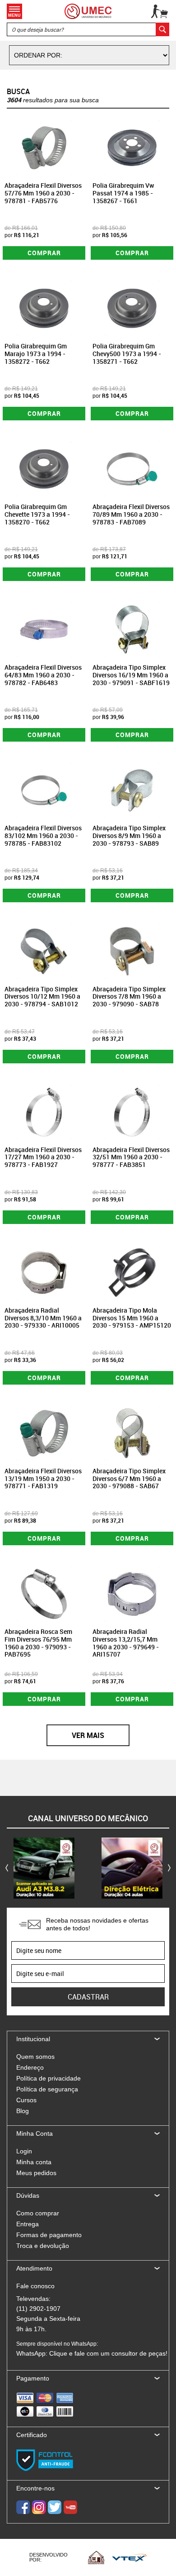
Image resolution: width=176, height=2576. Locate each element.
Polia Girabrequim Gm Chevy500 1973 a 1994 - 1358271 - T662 (127, 354)
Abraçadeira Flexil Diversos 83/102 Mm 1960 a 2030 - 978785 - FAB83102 (43, 836)
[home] (88, 11)
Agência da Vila (96, 2557)
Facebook (23, 2507)
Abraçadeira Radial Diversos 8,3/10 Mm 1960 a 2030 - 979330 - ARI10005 (43, 1318)
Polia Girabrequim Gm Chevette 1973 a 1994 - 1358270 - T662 (37, 514)
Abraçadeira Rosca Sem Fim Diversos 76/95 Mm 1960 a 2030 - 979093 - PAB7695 (38, 1643)
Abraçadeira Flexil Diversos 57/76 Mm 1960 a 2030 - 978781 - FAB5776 (43, 193)
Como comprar (38, 2213)
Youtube (70, 2507)
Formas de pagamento (49, 2235)
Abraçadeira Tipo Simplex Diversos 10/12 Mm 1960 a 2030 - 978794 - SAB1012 (42, 997)
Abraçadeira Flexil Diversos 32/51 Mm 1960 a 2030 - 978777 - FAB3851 (131, 1157)
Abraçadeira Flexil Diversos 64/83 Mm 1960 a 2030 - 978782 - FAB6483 (43, 675)
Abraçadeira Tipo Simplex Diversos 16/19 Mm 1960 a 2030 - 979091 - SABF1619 (131, 675)
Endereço (30, 2067)
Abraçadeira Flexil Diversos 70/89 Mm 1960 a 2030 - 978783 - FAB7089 (131, 514)
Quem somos (35, 2057)
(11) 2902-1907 (38, 2309)
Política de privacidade (49, 2078)
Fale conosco (35, 2286)
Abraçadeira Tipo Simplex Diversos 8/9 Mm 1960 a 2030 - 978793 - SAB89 (129, 836)
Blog (23, 2111)
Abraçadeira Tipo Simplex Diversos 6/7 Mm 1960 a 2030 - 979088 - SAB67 (129, 1478)
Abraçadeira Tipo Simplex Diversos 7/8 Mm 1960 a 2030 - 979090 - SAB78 (129, 997)
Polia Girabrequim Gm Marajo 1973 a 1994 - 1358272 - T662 (36, 354)
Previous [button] (7, 1868)
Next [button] (169, 1868)
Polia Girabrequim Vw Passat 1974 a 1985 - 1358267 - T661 (123, 193)
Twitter (55, 2507)
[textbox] (88, 29)
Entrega (28, 2224)
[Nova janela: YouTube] (44, 1868)
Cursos (26, 2100)
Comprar (44, 253)
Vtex (129, 2557)
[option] (44, 1868)
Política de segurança (47, 2089)
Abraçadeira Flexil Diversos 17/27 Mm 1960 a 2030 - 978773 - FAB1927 (43, 1157)
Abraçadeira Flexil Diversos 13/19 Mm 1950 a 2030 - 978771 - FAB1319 (43, 1478)
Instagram (39, 2507)
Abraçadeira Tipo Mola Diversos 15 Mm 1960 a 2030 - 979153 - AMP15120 (132, 1318)
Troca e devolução (43, 2246)
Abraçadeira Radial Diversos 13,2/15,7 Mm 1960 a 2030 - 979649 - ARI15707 (126, 1643)
